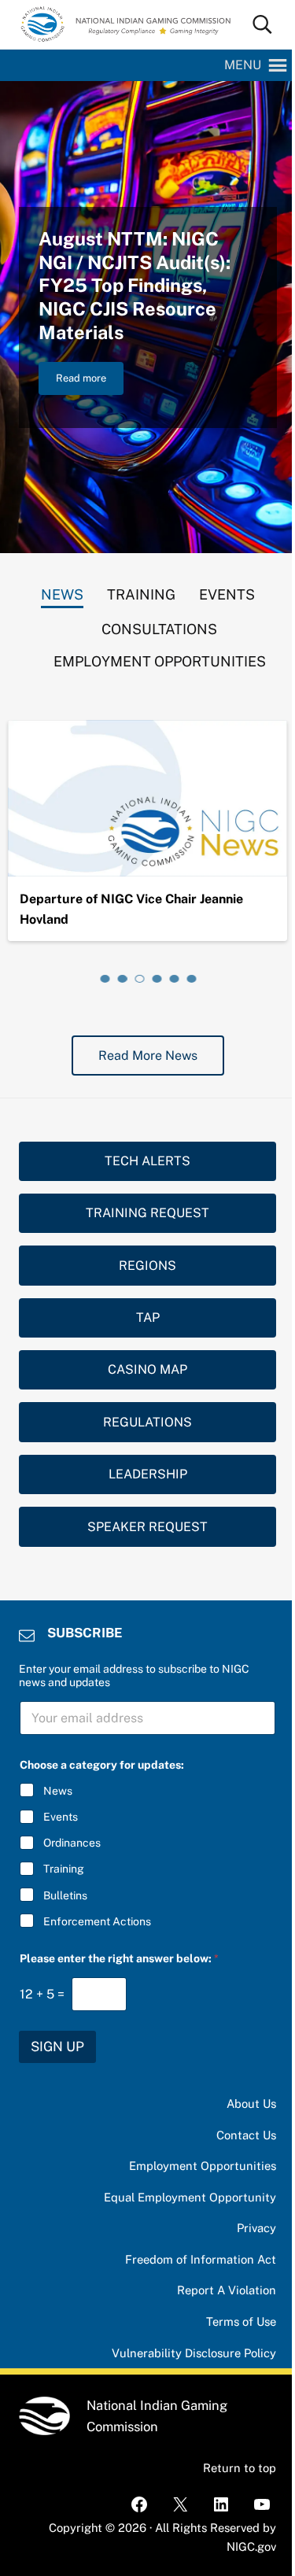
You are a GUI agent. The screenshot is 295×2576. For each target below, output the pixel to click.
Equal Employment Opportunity (190, 2197)
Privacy (256, 2228)
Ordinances (72, 1843)
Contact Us (246, 2135)
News (58, 1791)
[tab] (62, 591)
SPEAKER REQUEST (147, 1527)
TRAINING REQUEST (147, 1213)
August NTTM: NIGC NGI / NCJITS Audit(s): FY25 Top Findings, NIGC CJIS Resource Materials (135, 286)
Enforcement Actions (97, 1921)
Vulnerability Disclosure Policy (194, 2353)
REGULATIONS (147, 1422)
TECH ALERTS (147, 1161)
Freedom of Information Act (201, 2259)
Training (64, 1869)
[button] (243, 65)
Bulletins (65, 1895)
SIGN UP (57, 2046)
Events (61, 1817)
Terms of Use (241, 2321)
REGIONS (147, 1266)
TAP (148, 1318)
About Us (251, 2104)
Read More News (148, 1055)
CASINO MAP (147, 1369)
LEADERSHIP (148, 1474)
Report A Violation (227, 2290)
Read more (90, 381)
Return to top (240, 2468)
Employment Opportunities (203, 2166)
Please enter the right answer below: (119, 1958)
